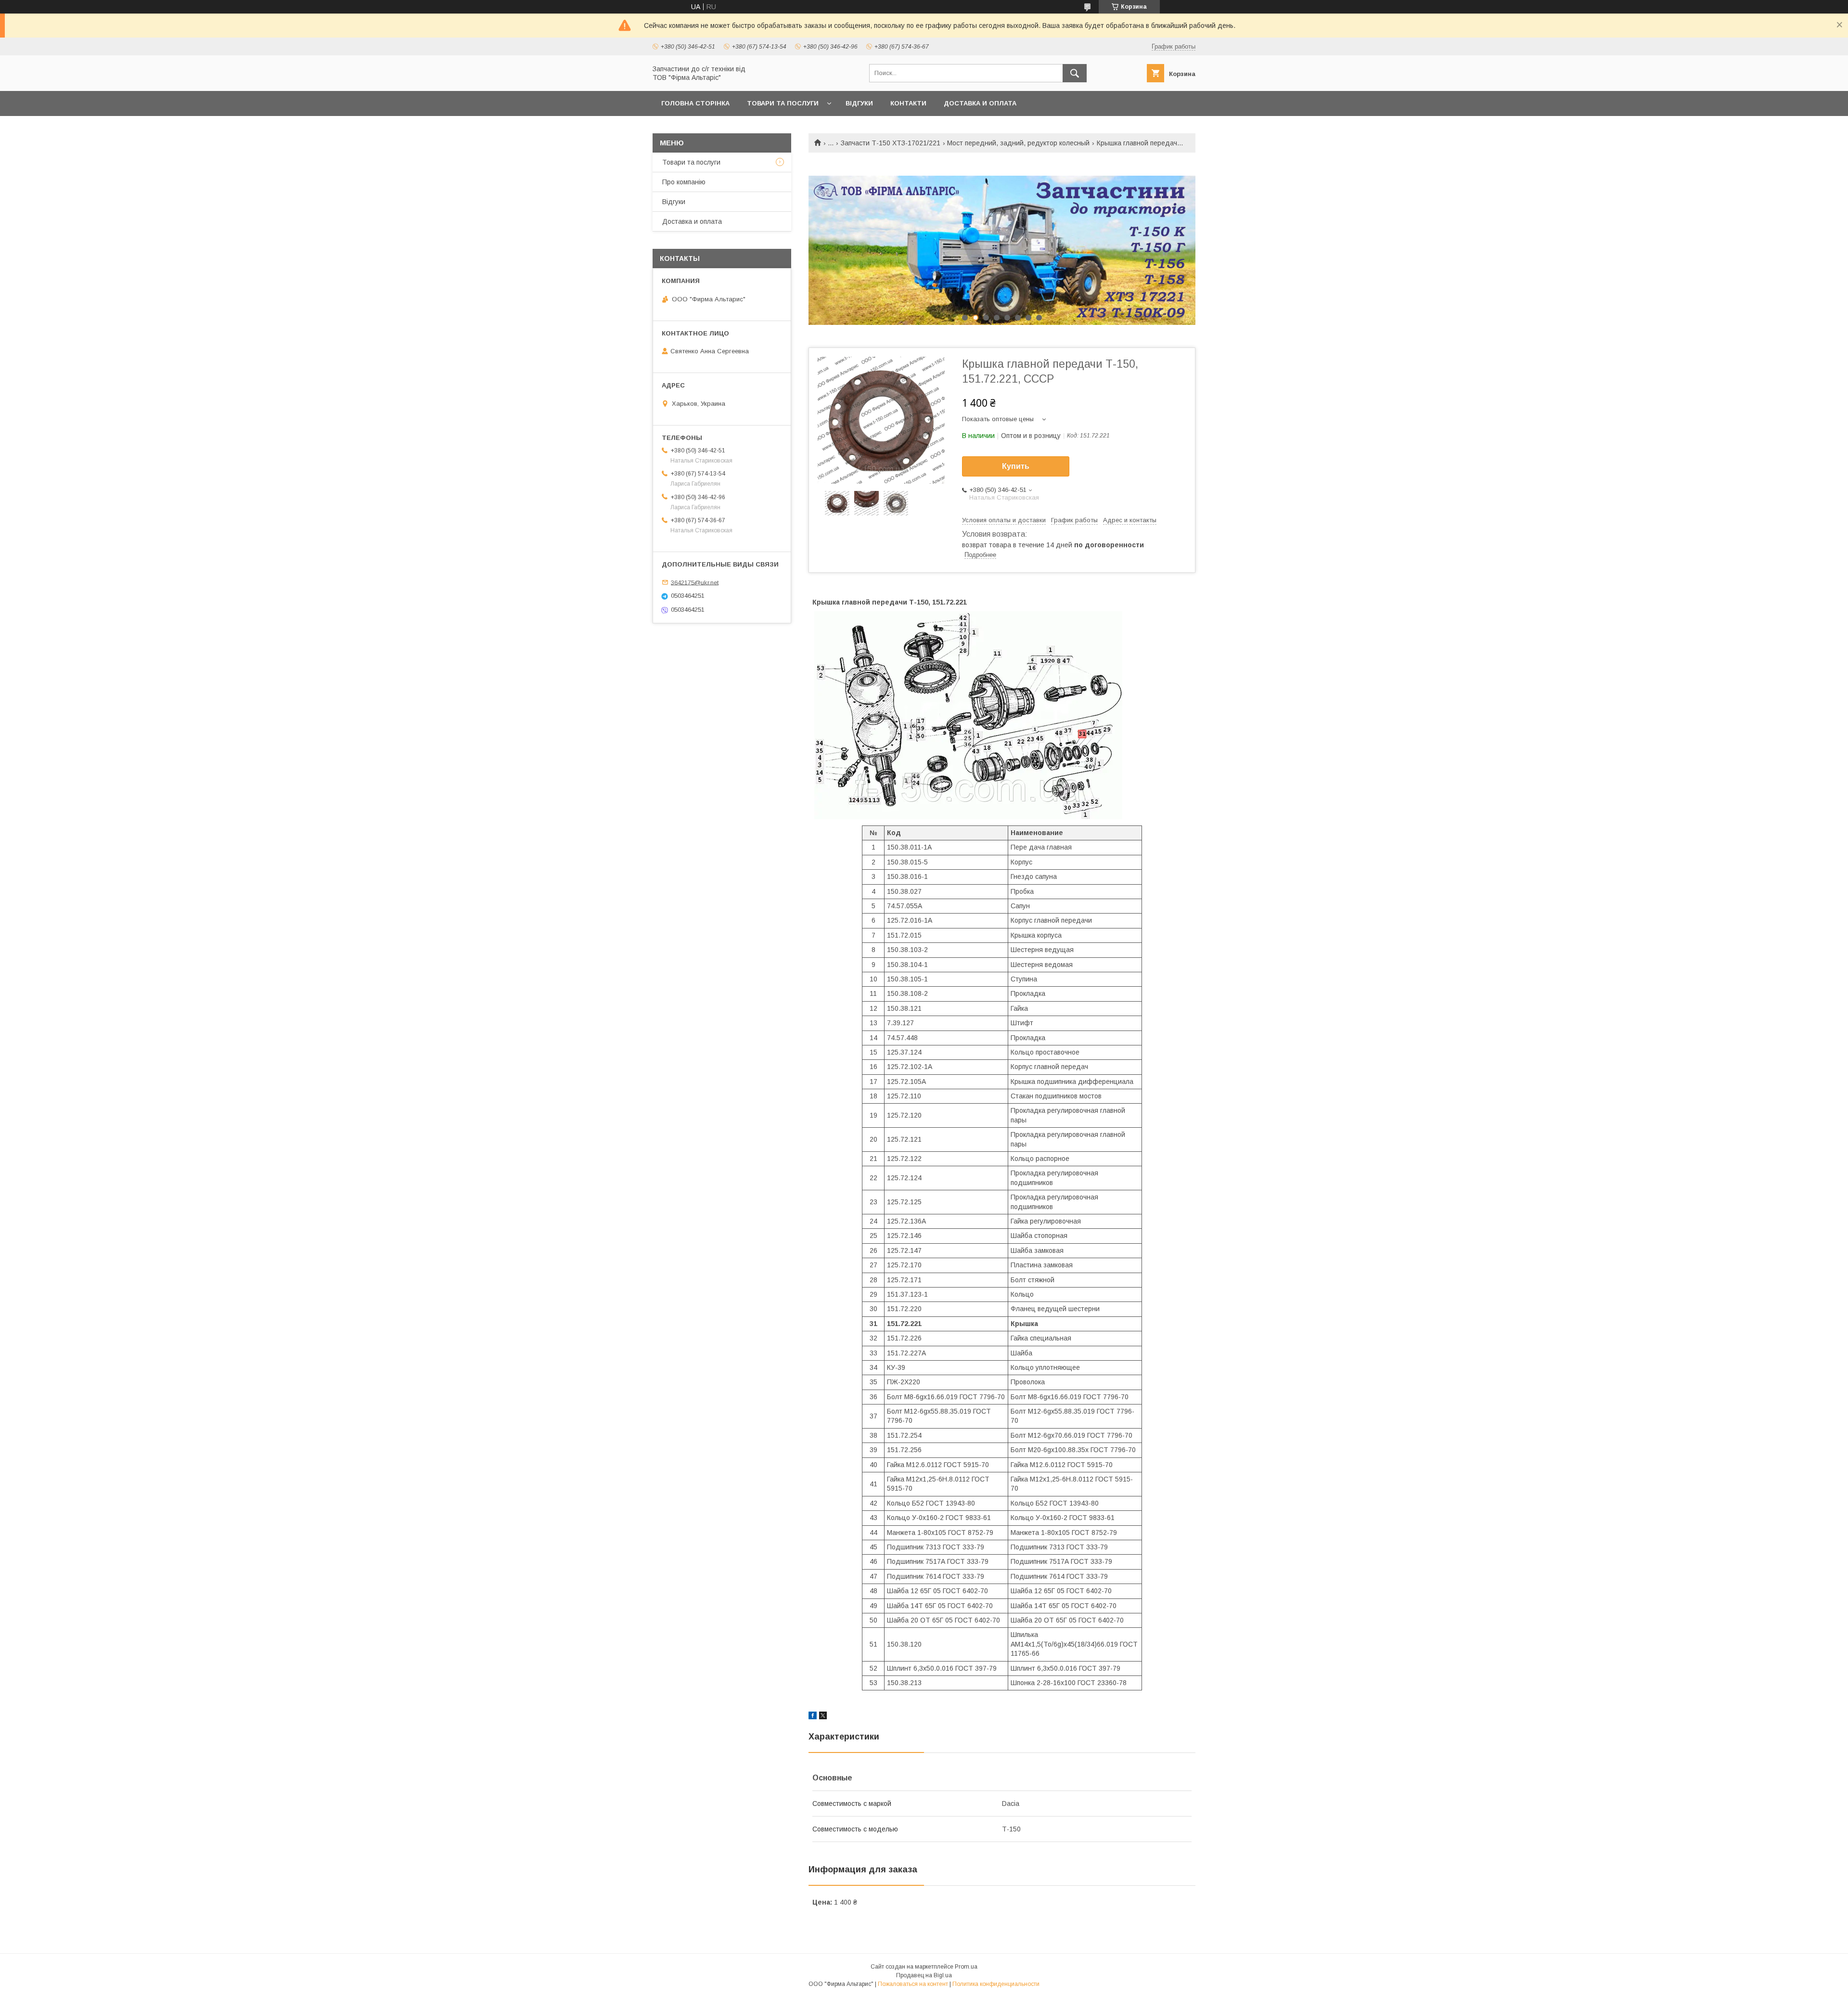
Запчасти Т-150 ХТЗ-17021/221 (891, 143)
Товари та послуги (783, 103)
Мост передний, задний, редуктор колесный (1018, 143)
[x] (823, 1717)
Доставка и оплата (980, 103)
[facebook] (813, 1717)
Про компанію (684, 182)
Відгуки (859, 103)
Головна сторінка (695, 103)
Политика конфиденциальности (996, 1984)
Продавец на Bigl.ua (924, 1975)
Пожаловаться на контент (913, 1984)
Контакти (908, 103)
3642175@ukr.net (695, 582)
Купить (1016, 466)
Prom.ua (966, 1967)
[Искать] (1075, 73)
